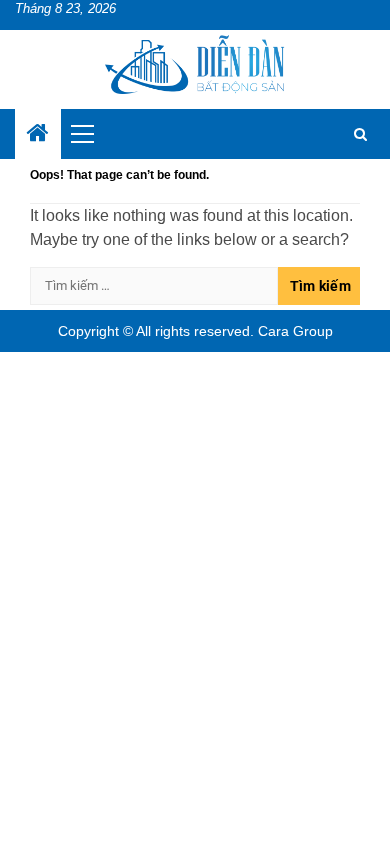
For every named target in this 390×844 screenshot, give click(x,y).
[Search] (360, 134)
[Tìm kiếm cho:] (154, 286)
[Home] (38, 134)
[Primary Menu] (91, 134)
